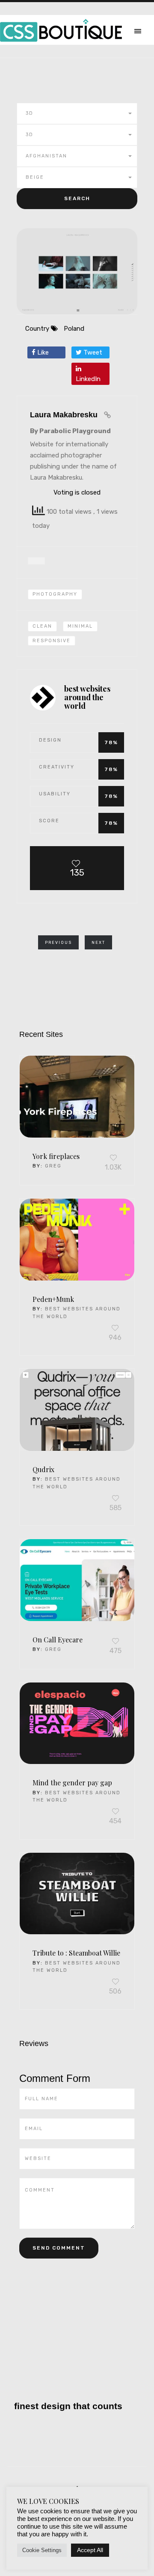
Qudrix (43, 1469)
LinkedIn (88, 379)
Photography (55, 594)
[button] (77, 114)
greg (53, 1166)
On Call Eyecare (58, 1640)
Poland (74, 329)
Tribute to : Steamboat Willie (76, 1953)
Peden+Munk (53, 1299)
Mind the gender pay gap (72, 1783)
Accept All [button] (90, 2550)
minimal (80, 626)
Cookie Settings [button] (42, 2550)
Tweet (92, 352)
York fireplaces (56, 1156)
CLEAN (42, 626)
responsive (52, 641)
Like (42, 352)
